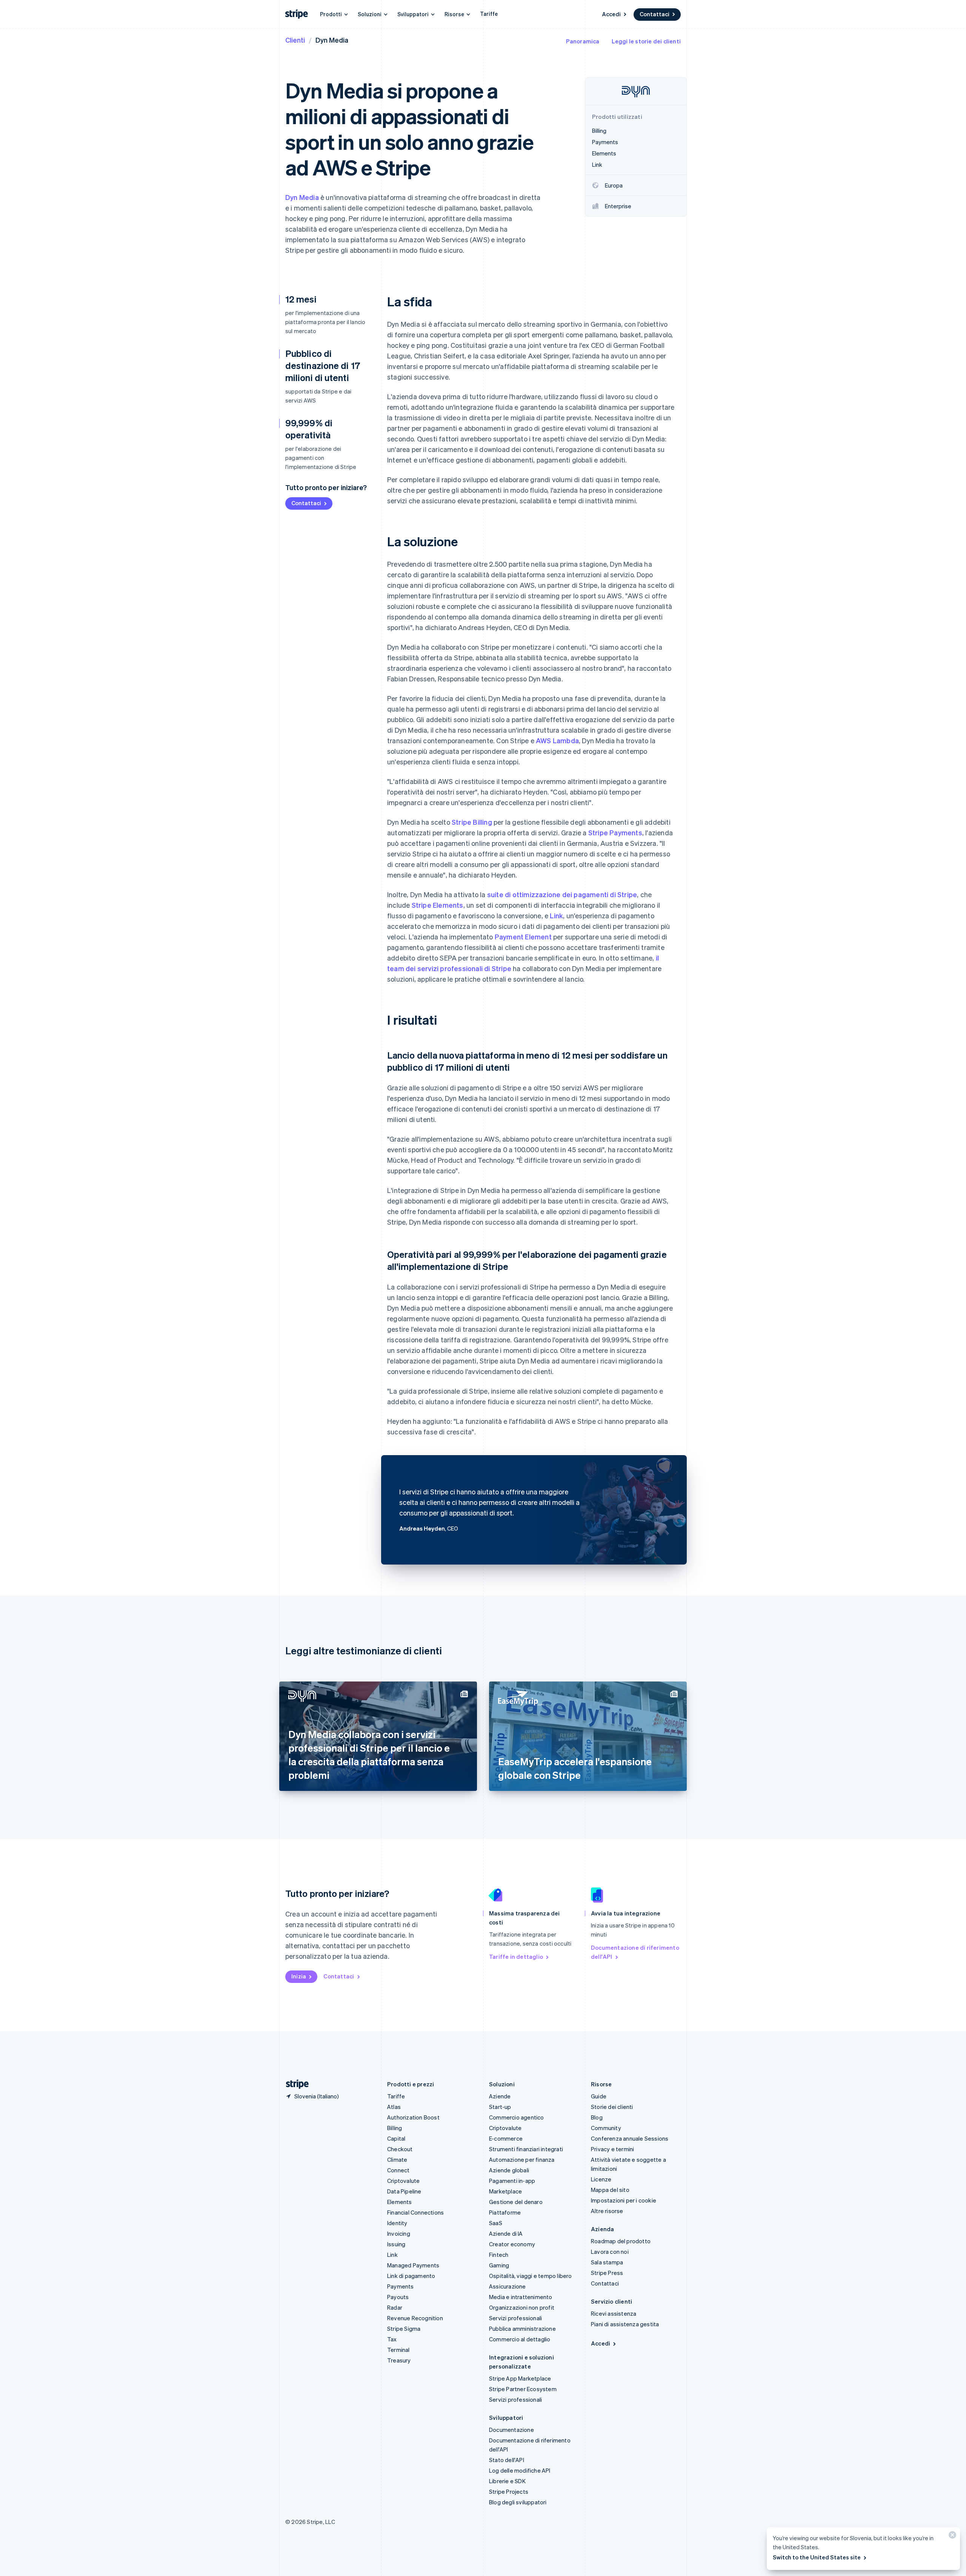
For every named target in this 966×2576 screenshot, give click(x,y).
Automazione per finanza (522, 2159)
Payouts (398, 2297)
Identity (397, 2223)
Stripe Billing (472, 822)
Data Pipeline (404, 2191)
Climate (397, 2159)
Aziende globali (509, 2170)
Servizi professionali (515, 2318)
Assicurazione (508, 2286)
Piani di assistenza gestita (625, 2324)
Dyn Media (302, 197)
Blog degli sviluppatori (518, 2502)
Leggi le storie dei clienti (646, 41)
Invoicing (399, 2233)
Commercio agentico (517, 2117)
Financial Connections (415, 2212)
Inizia (299, 1976)
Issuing (396, 2244)
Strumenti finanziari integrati (526, 2149)
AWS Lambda (557, 740)
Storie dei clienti (612, 2107)
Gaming (499, 2265)
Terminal (398, 2350)
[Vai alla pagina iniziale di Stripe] (294, 2084)
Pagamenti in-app (512, 2181)
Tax (392, 2339)
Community (606, 2128)
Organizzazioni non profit (522, 2307)
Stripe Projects (509, 2491)
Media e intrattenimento (521, 2297)
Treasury (399, 2360)
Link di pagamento (411, 2276)
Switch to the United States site (817, 2557)
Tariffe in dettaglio (516, 1957)
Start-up (500, 2107)
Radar (395, 2307)
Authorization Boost (413, 2117)
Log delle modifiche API (520, 2470)
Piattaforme (505, 2212)
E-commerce (506, 2138)
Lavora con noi (610, 2252)
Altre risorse (607, 2211)
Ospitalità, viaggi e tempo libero (531, 2276)
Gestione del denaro (516, 2202)
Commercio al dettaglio (520, 2339)
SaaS (496, 2223)
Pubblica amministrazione (522, 2329)
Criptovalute (403, 2181)
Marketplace (505, 2191)
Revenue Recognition (415, 2318)
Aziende (500, 2096)
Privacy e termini (612, 2149)
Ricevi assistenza (614, 2313)
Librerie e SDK (507, 2481)
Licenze (601, 2179)
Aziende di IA (506, 2233)
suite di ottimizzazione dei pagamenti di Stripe (562, 894)
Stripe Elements (438, 905)
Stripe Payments (615, 832)
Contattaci (655, 14)
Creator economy (512, 2244)
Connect (398, 2170)
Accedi (611, 14)
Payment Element (523, 937)
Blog (597, 2117)
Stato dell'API (507, 2460)
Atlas (394, 2107)
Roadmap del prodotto (621, 2241)
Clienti (295, 40)
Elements (400, 2202)
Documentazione (511, 2430)
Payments (401, 2286)
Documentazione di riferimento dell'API (635, 1952)
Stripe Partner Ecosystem (523, 2389)
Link (556, 915)
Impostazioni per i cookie (624, 2200)
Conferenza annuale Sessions (630, 2138)
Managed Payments (413, 2265)
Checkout (400, 2149)
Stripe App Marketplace (520, 2378)
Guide (599, 2096)
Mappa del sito (610, 2190)
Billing (395, 2128)
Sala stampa (607, 2262)
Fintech (499, 2255)
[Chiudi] (951, 2537)
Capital (396, 2138)
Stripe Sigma (404, 2329)
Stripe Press (607, 2273)
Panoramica (583, 41)
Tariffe (489, 14)
